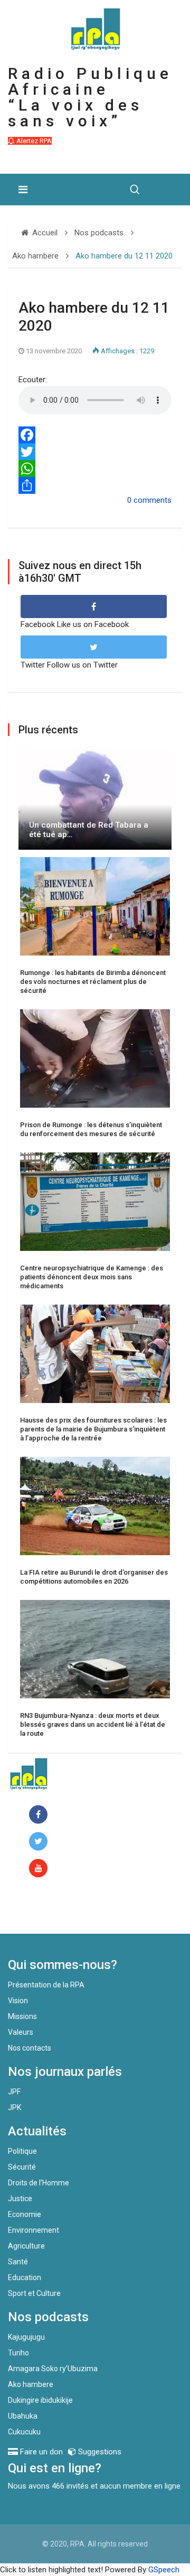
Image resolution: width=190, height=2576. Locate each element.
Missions (22, 2016)
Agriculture (26, 2246)
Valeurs (21, 2032)
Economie (25, 2214)
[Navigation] (23, 190)
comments (153, 500)
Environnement (34, 2230)
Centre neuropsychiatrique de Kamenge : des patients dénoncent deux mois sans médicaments (92, 1277)
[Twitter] (95, 452)
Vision (18, 2001)
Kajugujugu (26, 2337)
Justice (20, 2199)
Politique (22, 2151)
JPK (15, 2107)
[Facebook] (95, 435)
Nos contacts (30, 2048)
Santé (18, 2262)
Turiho (18, 2353)
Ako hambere (31, 2384)
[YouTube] (40, 1869)
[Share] (95, 485)
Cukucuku (24, 2432)
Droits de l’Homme (39, 2183)
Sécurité (22, 2167)
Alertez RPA (33, 141)
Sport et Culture (34, 2293)
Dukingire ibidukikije (40, 2400)
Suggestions (99, 2452)
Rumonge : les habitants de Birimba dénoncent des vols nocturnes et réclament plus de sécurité (93, 982)
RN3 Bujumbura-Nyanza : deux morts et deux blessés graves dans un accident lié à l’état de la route (93, 1724)
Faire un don (50, 1911)
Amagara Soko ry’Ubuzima (53, 2369)
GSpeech (164, 2570)
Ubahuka (23, 2416)
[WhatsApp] (95, 469)
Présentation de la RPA (46, 1985)
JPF (14, 2092)
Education (25, 2277)
